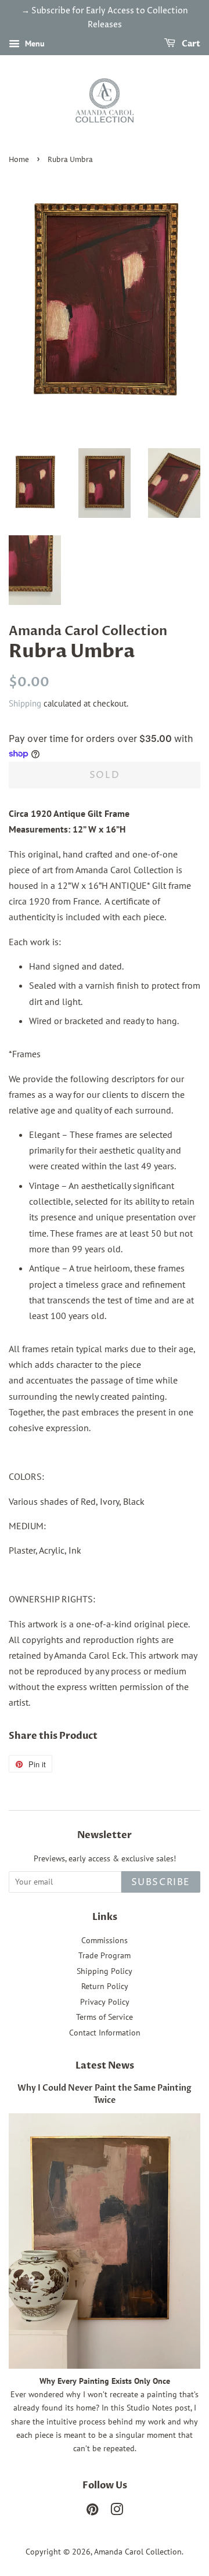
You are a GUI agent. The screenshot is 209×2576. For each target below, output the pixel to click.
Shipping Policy (105, 1971)
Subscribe (161, 1882)
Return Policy (105, 1986)
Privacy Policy (105, 2002)
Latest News (105, 2066)
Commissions (105, 1940)
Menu (34, 44)
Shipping (25, 703)
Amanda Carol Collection (138, 2552)
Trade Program (105, 1955)
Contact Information (105, 2033)
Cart (190, 44)
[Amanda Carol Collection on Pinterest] (92, 2512)
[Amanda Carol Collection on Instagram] (117, 2512)
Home (19, 160)
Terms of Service (105, 2017)
